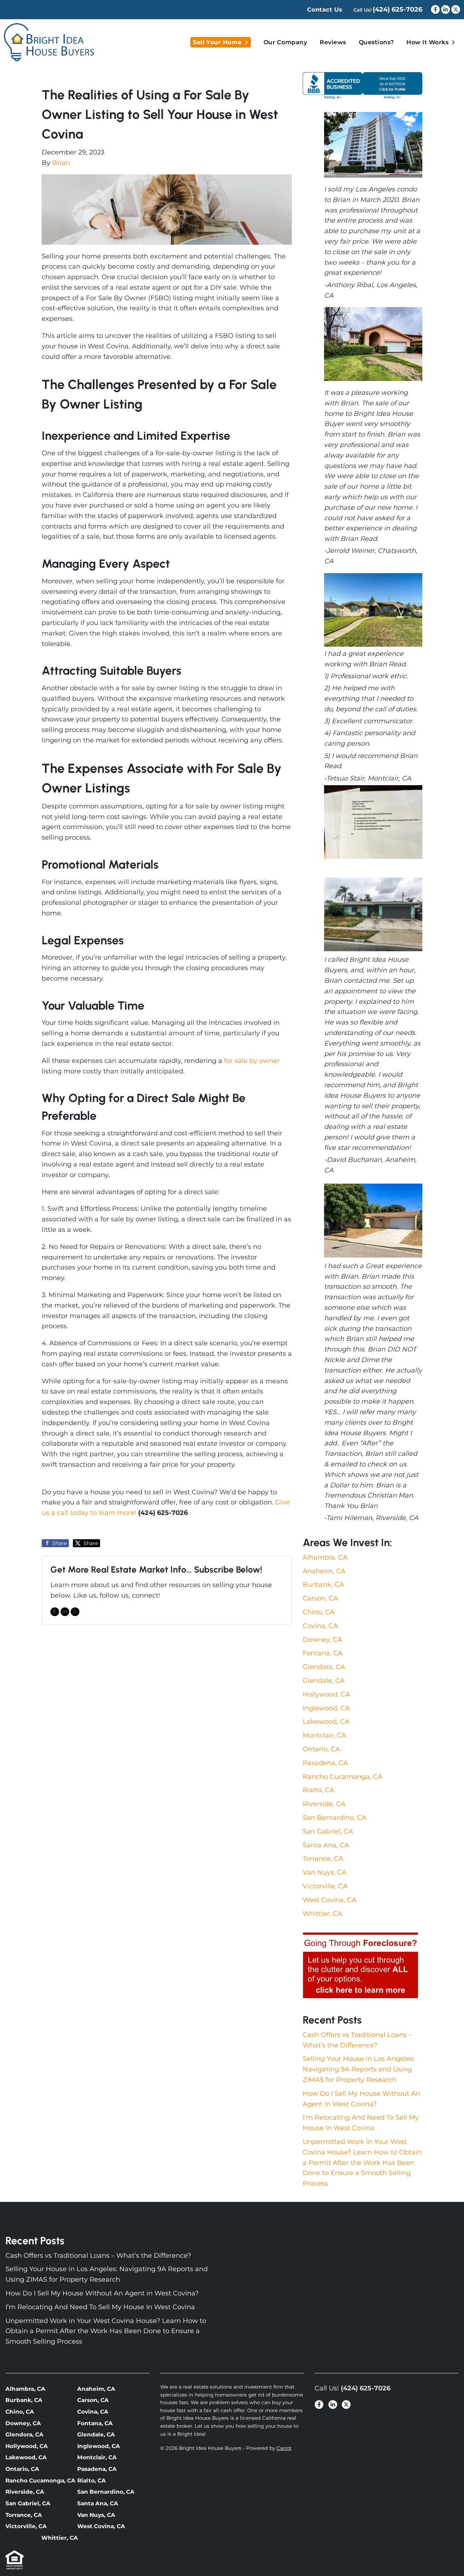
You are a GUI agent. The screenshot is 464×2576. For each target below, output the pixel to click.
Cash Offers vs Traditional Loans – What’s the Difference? (98, 2256)
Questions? (376, 42)
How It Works (427, 42)
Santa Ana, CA (326, 1845)
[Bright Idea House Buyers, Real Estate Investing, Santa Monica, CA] (362, 85)
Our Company (285, 42)
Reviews (333, 42)
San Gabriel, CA (328, 1831)
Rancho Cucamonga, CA (343, 1777)
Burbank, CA (323, 1585)
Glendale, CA (324, 1681)
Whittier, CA (322, 1914)
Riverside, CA (324, 1804)
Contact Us (325, 10)
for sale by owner (252, 1061)
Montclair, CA (324, 1735)
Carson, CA (320, 1598)
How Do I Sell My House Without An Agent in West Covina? (102, 2293)
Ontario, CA (321, 1749)
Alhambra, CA (325, 1557)
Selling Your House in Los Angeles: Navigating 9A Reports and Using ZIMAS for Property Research (359, 2069)
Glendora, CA (324, 1667)
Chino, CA (319, 1612)
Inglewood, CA (326, 1708)
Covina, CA (320, 1626)
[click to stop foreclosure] (361, 1966)
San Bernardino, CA (335, 1818)
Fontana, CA (323, 1653)
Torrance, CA (323, 1859)
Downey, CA (322, 1640)
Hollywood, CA (326, 1694)
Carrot (284, 2448)
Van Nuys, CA (325, 1872)
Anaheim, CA (324, 1571)
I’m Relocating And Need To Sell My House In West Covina (100, 2307)
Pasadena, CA (325, 1763)
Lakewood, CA (326, 1722)
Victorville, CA (325, 1886)
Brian (61, 163)
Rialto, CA (318, 1790)
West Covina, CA (330, 1900)
